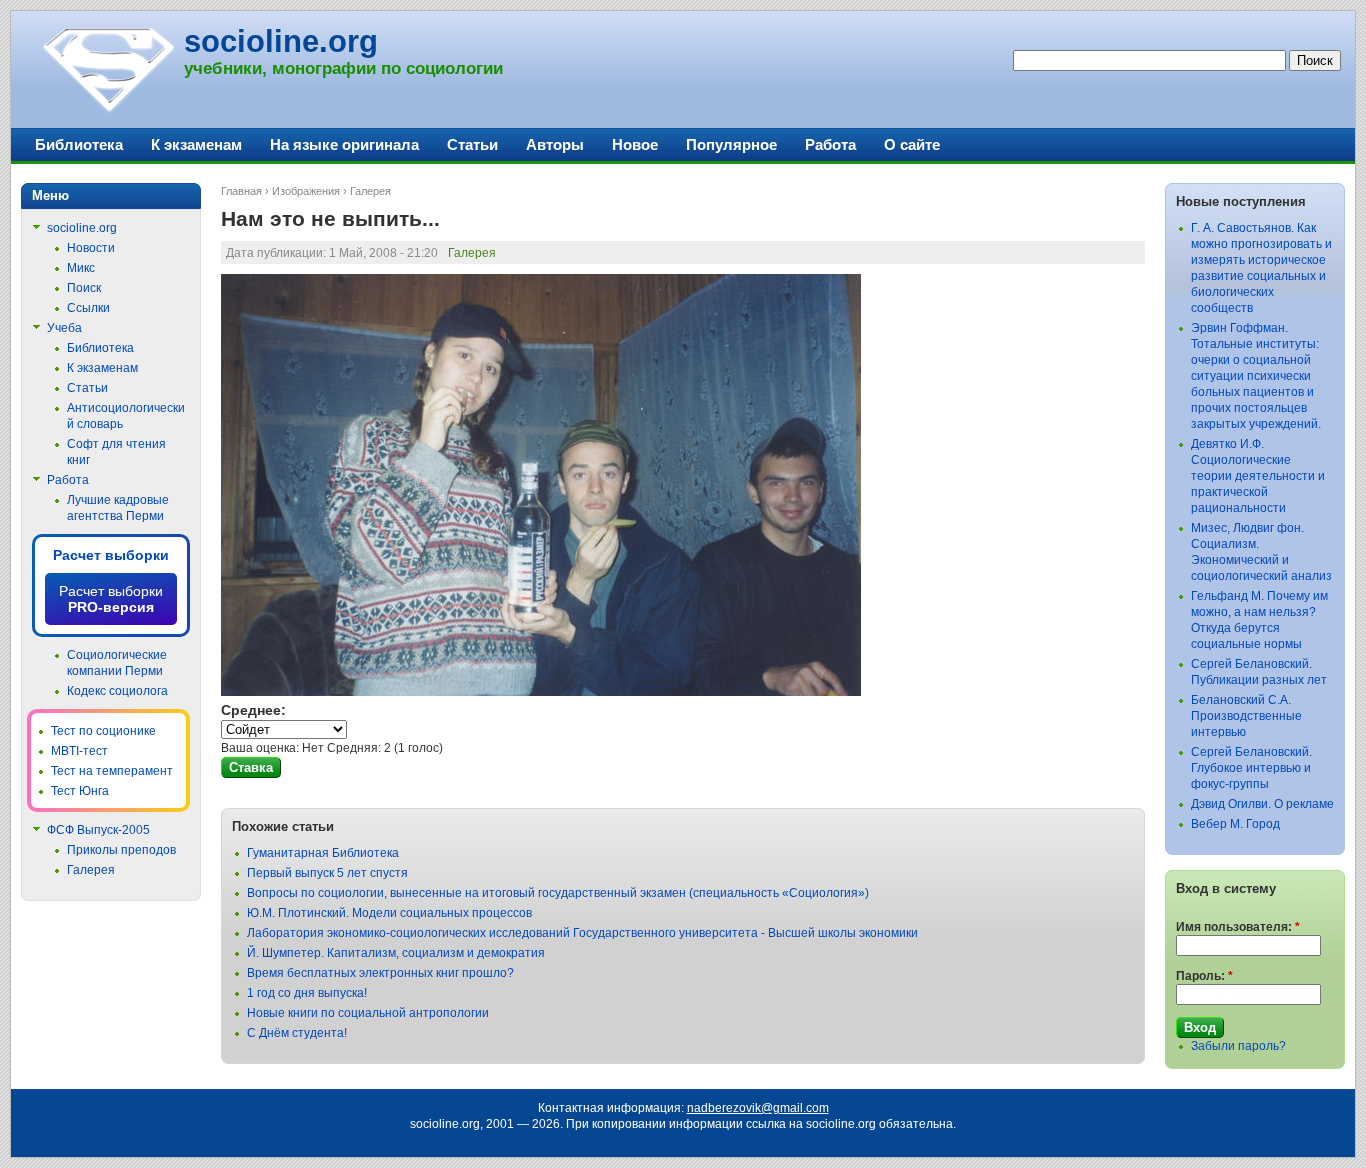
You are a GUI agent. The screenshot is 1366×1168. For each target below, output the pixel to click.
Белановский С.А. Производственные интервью (1246, 716)
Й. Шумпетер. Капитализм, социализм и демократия (396, 953)
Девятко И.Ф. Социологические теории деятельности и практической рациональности (1258, 476)
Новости (91, 248)
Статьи (472, 144)
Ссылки (88, 308)
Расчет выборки (111, 555)
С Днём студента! (297, 1033)
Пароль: (1204, 976)
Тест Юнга (80, 791)
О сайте (912, 144)
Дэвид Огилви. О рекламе (1262, 804)
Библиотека (79, 144)
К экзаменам (196, 144)
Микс (81, 268)
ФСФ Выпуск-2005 (98, 830)
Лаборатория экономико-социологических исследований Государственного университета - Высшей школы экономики (582, 933)
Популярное (731, 144)
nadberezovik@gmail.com (758, 1108)
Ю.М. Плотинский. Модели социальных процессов (389, 913)
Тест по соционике (103, 731)
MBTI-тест (79, 751)
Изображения (306, 191)
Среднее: (253, 710)
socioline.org (281, 41)
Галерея (370, 191)
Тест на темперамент (112, 771)
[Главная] (107, 110)
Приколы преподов (121, 850)
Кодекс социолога (117, 691)
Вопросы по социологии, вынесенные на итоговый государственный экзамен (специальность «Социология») (558, 893)
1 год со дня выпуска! (307, 993)
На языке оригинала (344, 144)
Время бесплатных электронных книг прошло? (380, 973)
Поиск (84, 288)
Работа (830, 144)
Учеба (64, 328)
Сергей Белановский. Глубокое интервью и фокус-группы (1251, 768)
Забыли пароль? (1238, 1046)
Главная (241, 191)
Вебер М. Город (1235, 824)
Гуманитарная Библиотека (323, 853)
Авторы (555, 144)
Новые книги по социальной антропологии (368, 1013)
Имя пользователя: (1238, 927)
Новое (635, 144)
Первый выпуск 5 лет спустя (327, 873)
